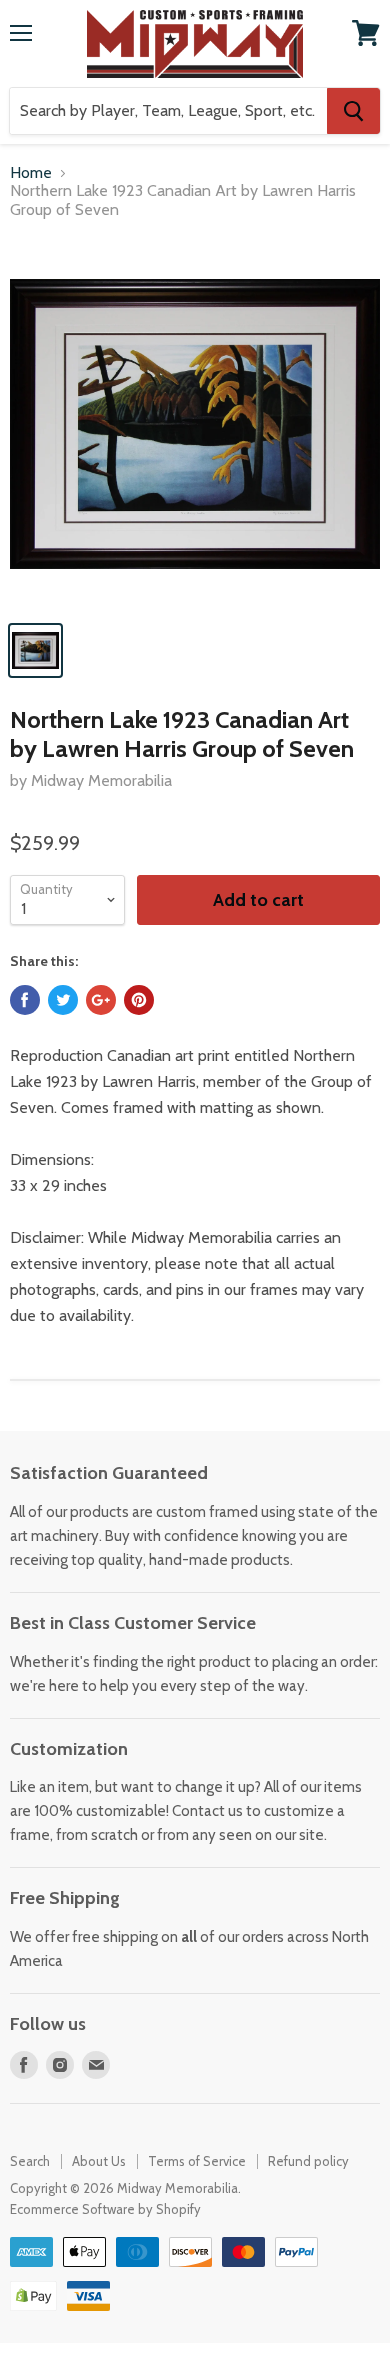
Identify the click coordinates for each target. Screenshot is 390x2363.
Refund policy (308, 2161)
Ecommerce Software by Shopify (105, 2209)
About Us (99, 2161)
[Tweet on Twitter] (63, 1000)
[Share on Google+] (101, 1000)
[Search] (353, 111)
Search (30, 2161)
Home (31, 173)
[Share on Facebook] (25, 1000)
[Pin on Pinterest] (139, 1000)
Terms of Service (197, 2161)
